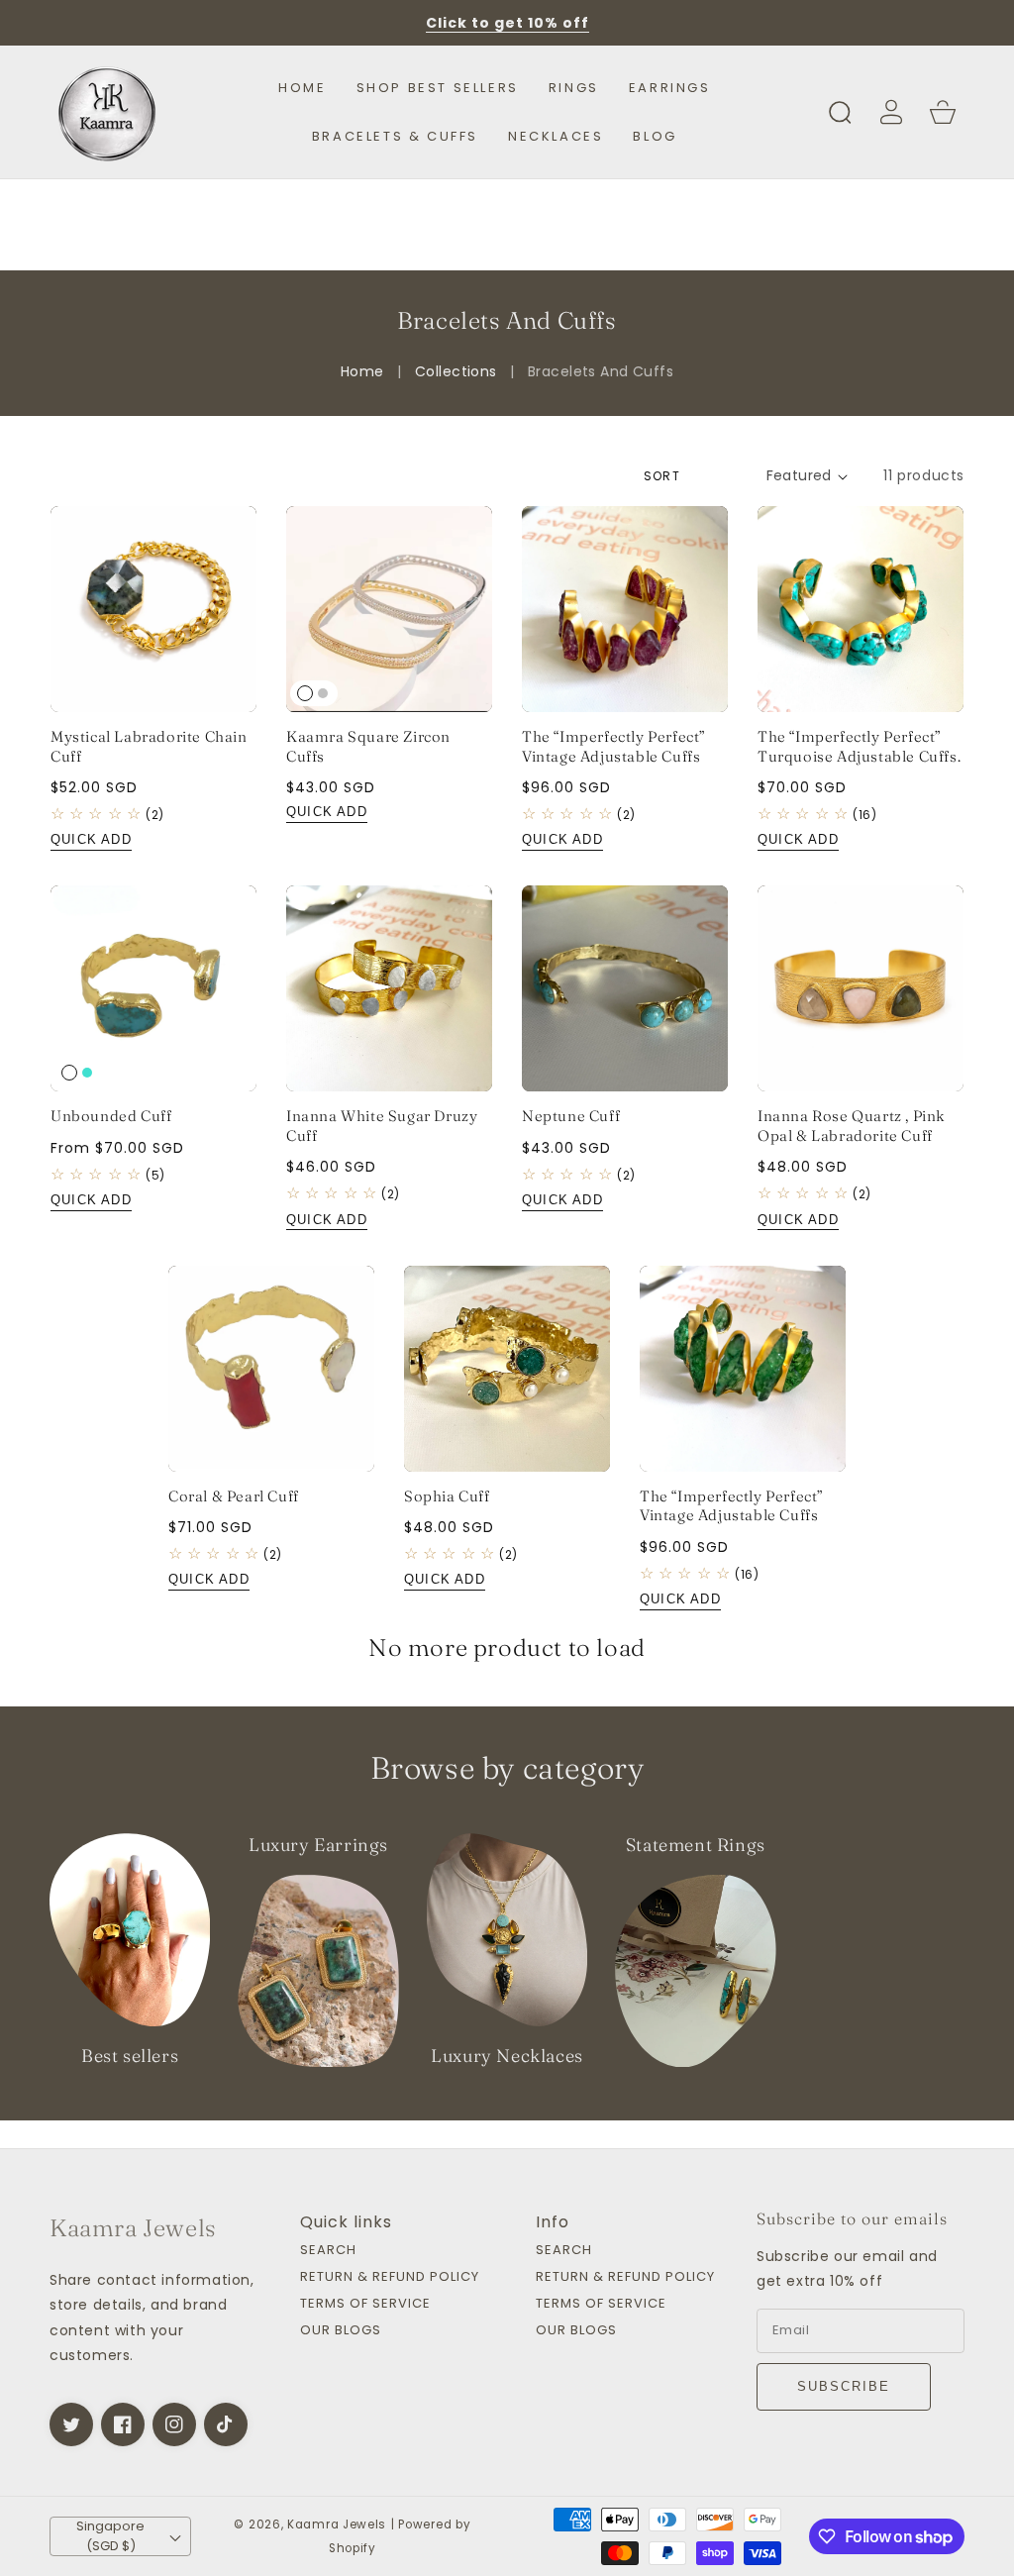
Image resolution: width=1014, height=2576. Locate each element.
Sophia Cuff (447, 1496)
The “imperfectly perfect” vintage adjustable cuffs (614, 746)
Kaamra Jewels (337, 2524)
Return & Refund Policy (390, 2277)
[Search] (840, 112)
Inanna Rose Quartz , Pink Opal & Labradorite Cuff (852, 1126)
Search (328, 2251)
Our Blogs (341, 2331)
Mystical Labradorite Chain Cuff (149, 746)
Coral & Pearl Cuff (234, 1496)
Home (362, 371)
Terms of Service (365, 2304)
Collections (456, 371)
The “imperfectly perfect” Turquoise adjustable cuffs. (859, 746)
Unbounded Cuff (111, 1116)
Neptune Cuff (571, 1116)
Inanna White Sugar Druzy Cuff (382, 1126)
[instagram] (174, 2424)
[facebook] (123, 2424)
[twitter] (71, 2424)
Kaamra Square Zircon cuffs (368, 746)
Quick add (91, 839)
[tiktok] (226, 2424)
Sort (662, 476)
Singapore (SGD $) (110, 2536)
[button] (840, 112)
